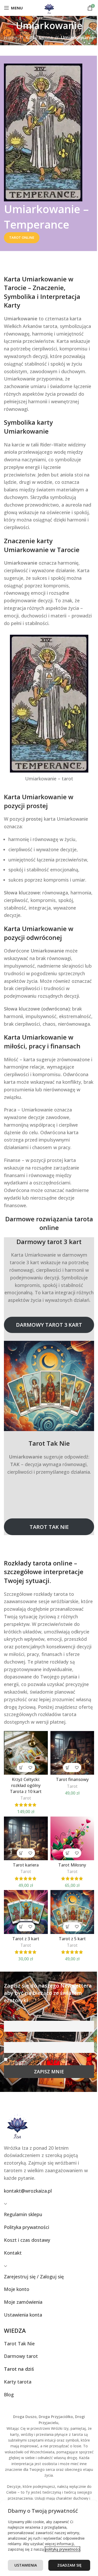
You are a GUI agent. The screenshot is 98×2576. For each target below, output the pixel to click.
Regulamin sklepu (23, 2214)
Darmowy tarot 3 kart (49, 1325)
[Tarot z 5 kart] (72, 1912)
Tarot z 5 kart (72, 1939)
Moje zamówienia (23, 2302)
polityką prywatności (62, 2549)
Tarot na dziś (19, 2369)
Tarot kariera (26, 1865)
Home (11, 37)
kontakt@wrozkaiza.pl (28, 2191)
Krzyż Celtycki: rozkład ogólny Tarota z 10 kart (26, 1785)
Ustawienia (26, 2565)
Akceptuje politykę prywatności (41, 2059)
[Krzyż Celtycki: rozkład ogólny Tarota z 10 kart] (26, 1753)
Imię (8, 2017)
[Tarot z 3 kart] (26, 1912)
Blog (9, 2395)
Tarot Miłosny (72, 1865)
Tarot (26, 1798)
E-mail (10, 2038)
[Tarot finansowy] (72, 1753)
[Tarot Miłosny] (72, 1839)
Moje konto (17, 2289)
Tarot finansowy (72, 1779)
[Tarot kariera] (26, 1839)
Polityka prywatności (27, 2227)
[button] (21, 1768)
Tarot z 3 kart (26, 1939)
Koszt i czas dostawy (27, 2240)
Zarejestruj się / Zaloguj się (34, 2277)
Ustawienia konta (23, 2315)
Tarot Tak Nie (49, 1443)
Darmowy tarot (21, 2356)
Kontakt (13, 2253)
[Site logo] (49, 7)
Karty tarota (39, 37)
